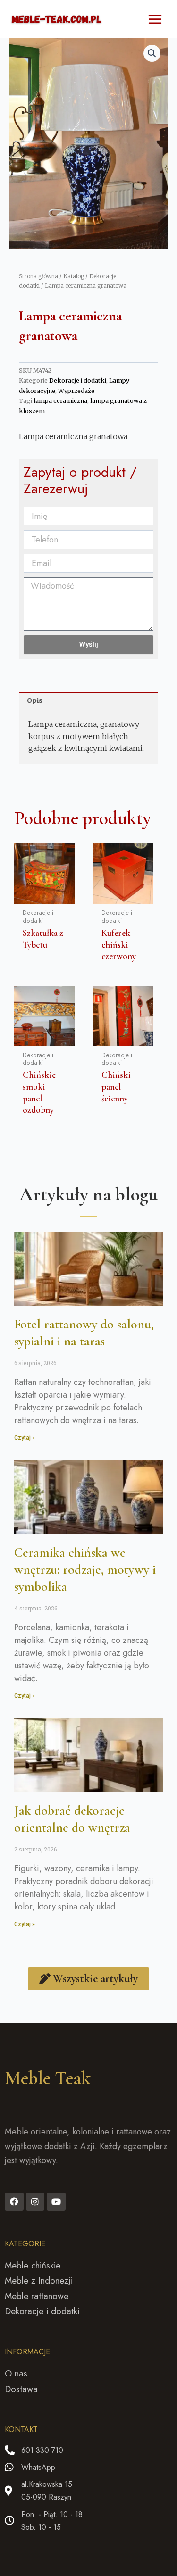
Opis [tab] (35, 700)
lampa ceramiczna (60, 401)
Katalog (74, 276)
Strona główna (38, 276)
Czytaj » (25, 1438)
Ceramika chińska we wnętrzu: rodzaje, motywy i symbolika (85, 1570)
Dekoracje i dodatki (78, 380)
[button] (152, 53)
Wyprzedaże (76, 391)
